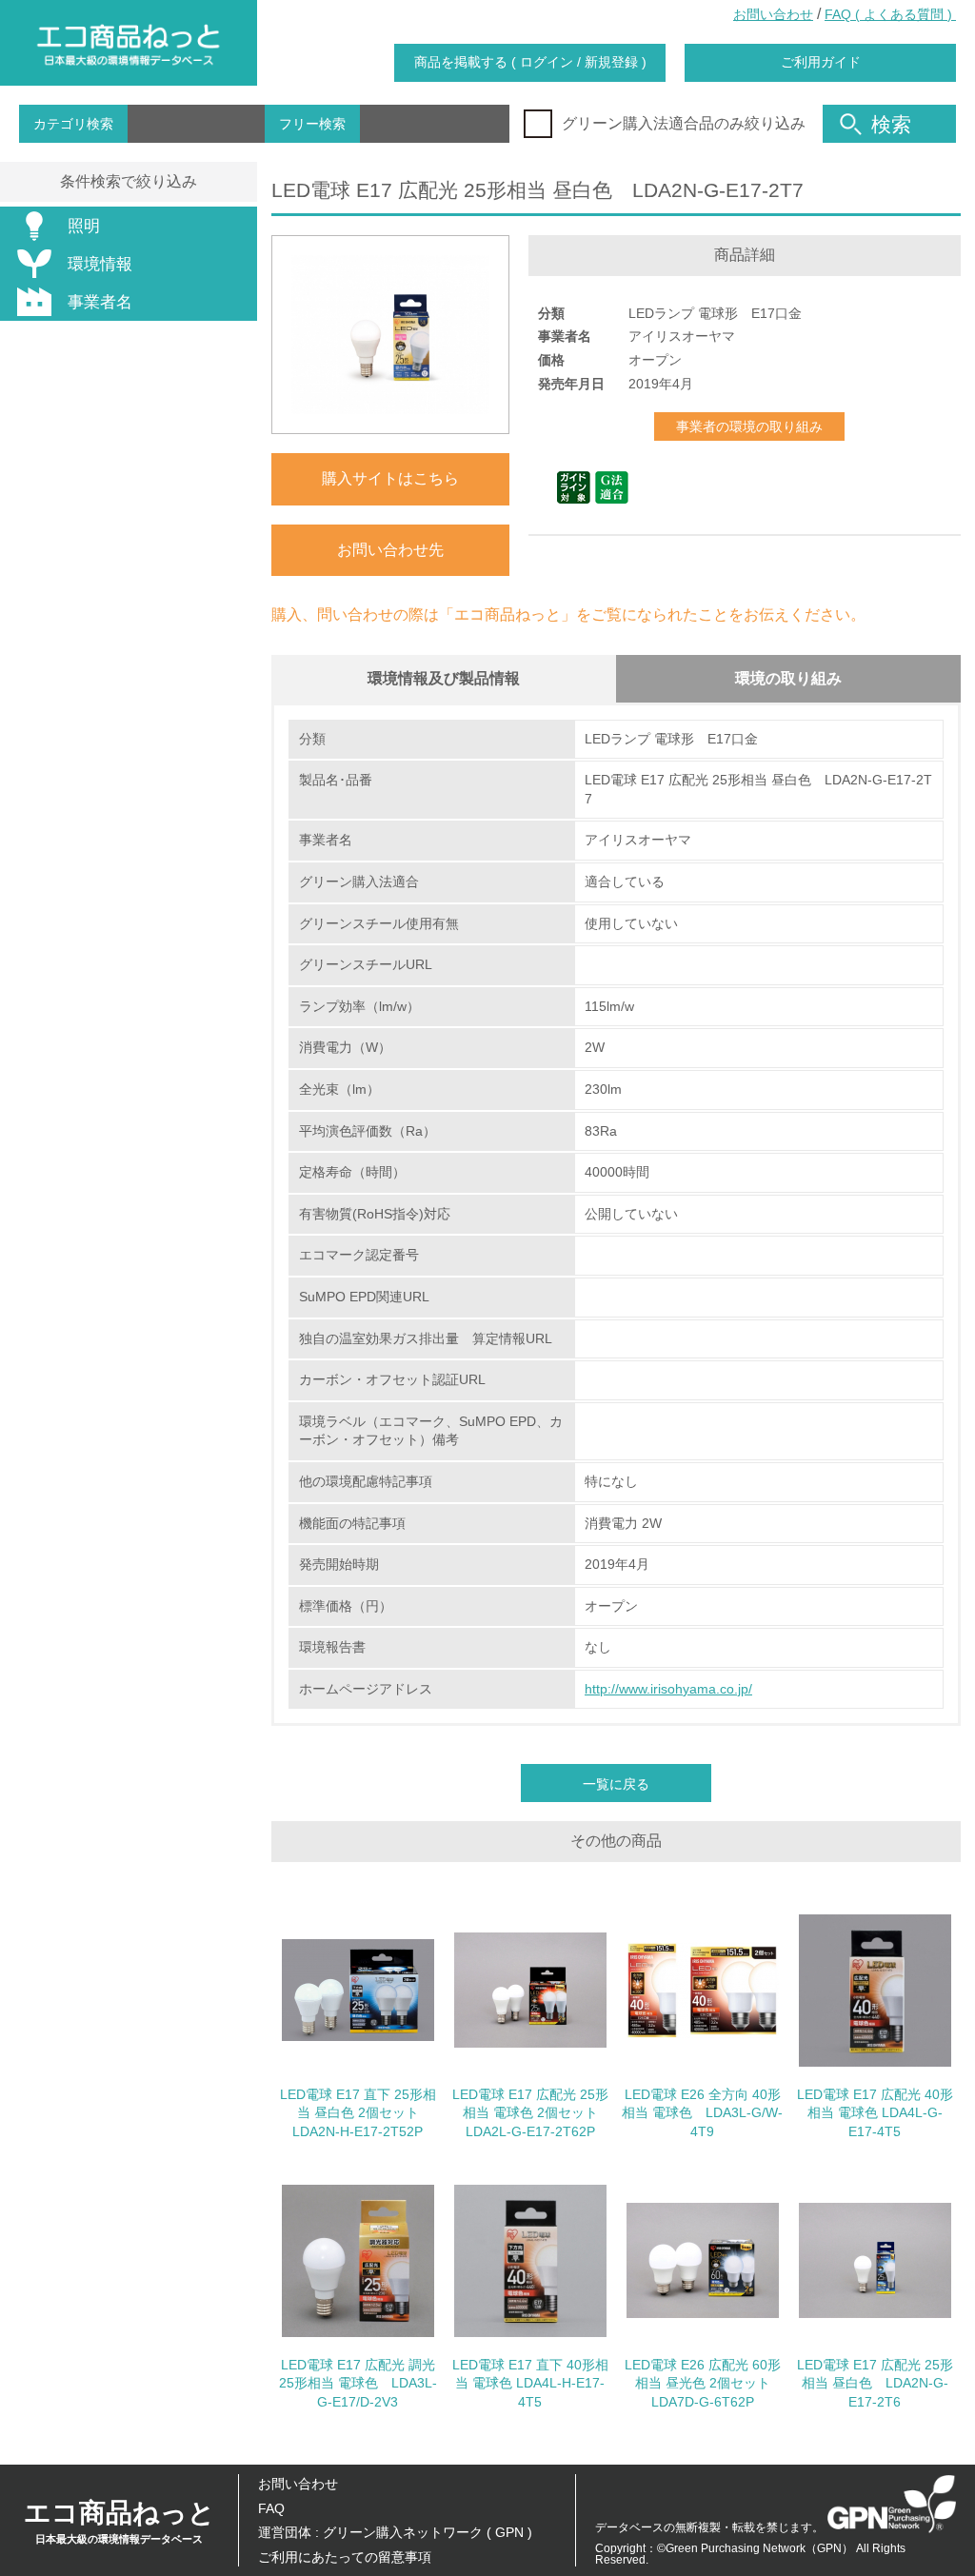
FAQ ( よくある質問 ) (890, 14)
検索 (891, 124)
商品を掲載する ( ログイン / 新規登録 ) (530, 62)
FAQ (271, 2508)
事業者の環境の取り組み (749, 426)
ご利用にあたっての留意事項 (345, 2557)
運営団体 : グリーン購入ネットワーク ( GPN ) (395, 2532)
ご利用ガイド (821, 62)
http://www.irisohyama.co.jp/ (668, 1689)
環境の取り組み (788, 678)
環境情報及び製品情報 (444, 678)
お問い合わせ (773, 14)
